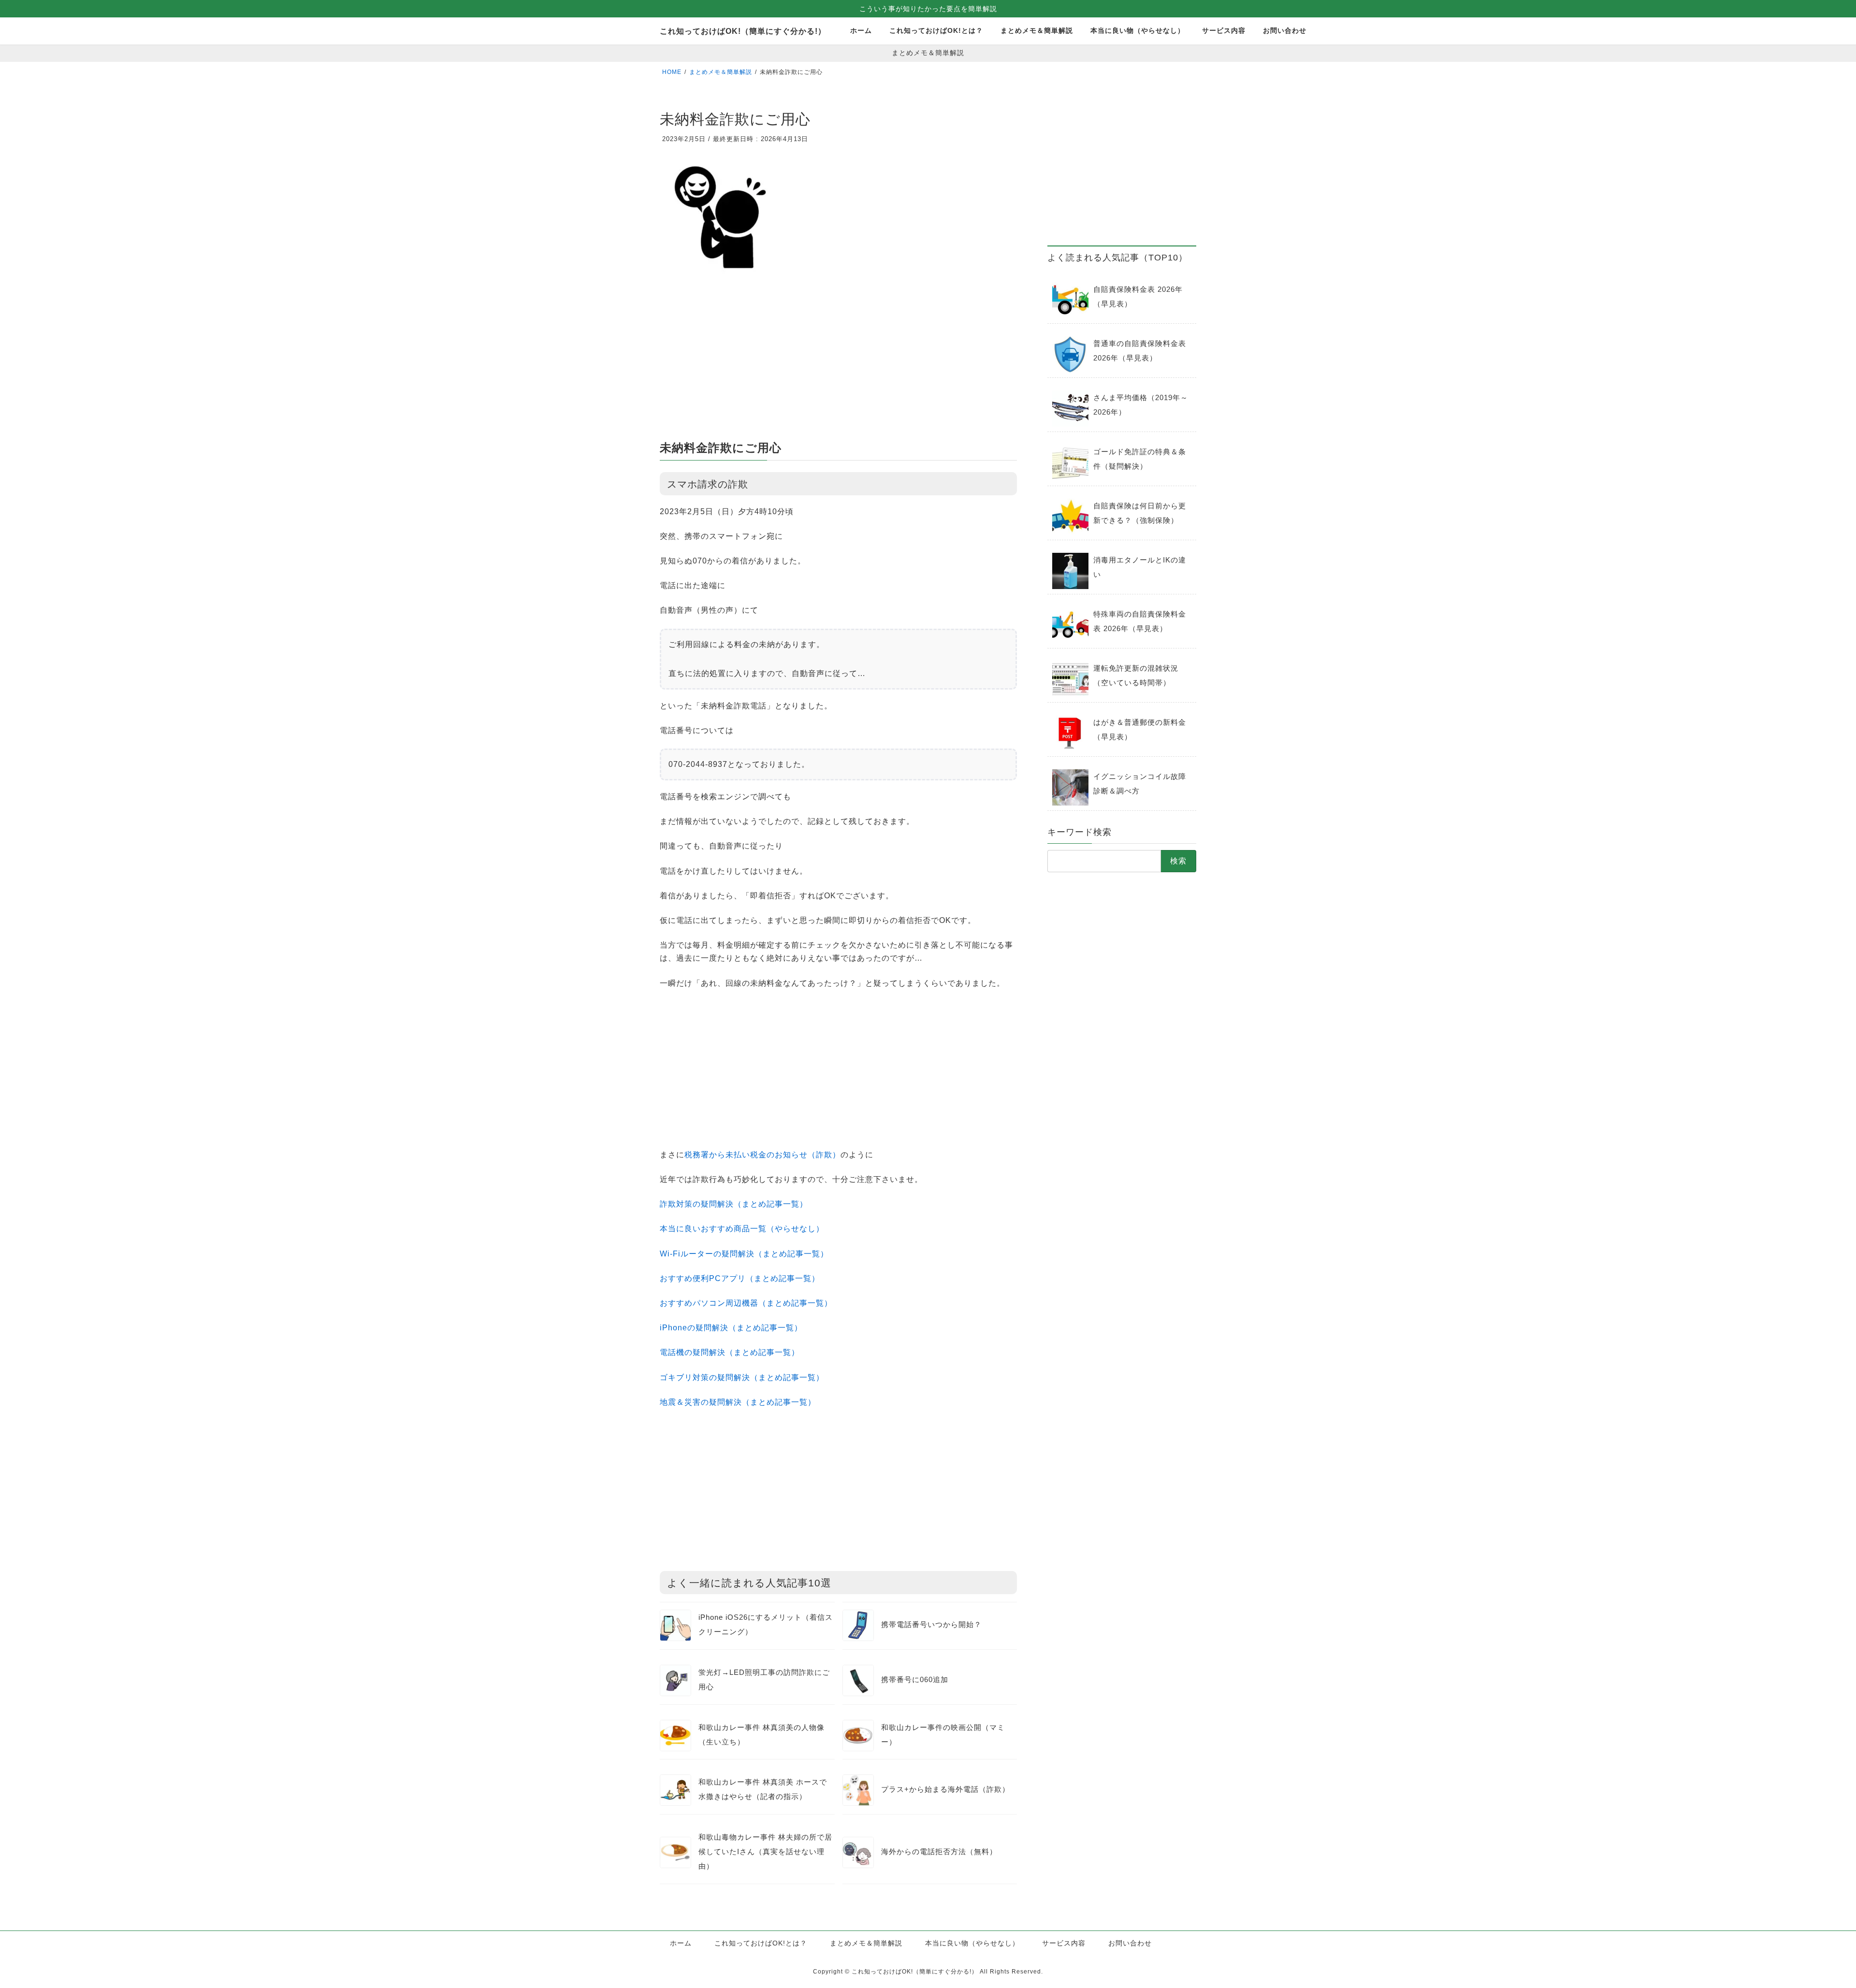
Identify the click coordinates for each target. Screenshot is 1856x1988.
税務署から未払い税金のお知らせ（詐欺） (762, 1155)
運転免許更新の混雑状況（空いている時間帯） (1136, 675)
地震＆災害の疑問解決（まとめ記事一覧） (738, 1402)
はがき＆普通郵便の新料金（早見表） (1140, 729)
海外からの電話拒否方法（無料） (939, 1851)
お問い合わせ (1130, 1943)
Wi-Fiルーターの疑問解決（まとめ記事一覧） (744, 1254)
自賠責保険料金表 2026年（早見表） (1138, 296)
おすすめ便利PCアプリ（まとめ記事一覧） (740, 1278)
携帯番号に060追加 (915, 1679)
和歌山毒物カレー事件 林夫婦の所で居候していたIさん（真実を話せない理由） (765, 1851)
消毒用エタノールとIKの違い (1140, 567)
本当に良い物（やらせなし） (972, 1943)
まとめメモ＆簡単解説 (866, 1943)
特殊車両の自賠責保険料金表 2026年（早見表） (1140, 621)
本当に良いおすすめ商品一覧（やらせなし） (742, 1229)
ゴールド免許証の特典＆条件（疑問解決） (1140, 459)
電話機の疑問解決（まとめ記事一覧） (730, 1352)
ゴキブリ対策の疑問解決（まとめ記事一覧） (742, 1377)
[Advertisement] (838, 361)
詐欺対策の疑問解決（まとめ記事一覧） (734, 1204)
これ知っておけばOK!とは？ (761, 1943)
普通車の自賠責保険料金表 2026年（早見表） (1140, 351)
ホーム (681, 1943)
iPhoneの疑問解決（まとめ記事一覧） (731, 1328)
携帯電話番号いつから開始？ (931, 1624)
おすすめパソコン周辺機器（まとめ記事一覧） (746, 1303)
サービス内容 (1064, 1943)
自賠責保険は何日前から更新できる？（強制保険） (1140, 513)
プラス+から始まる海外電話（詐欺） (945, 1789)
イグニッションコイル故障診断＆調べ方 (1140, 784)
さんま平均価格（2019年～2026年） (1141, 405)
